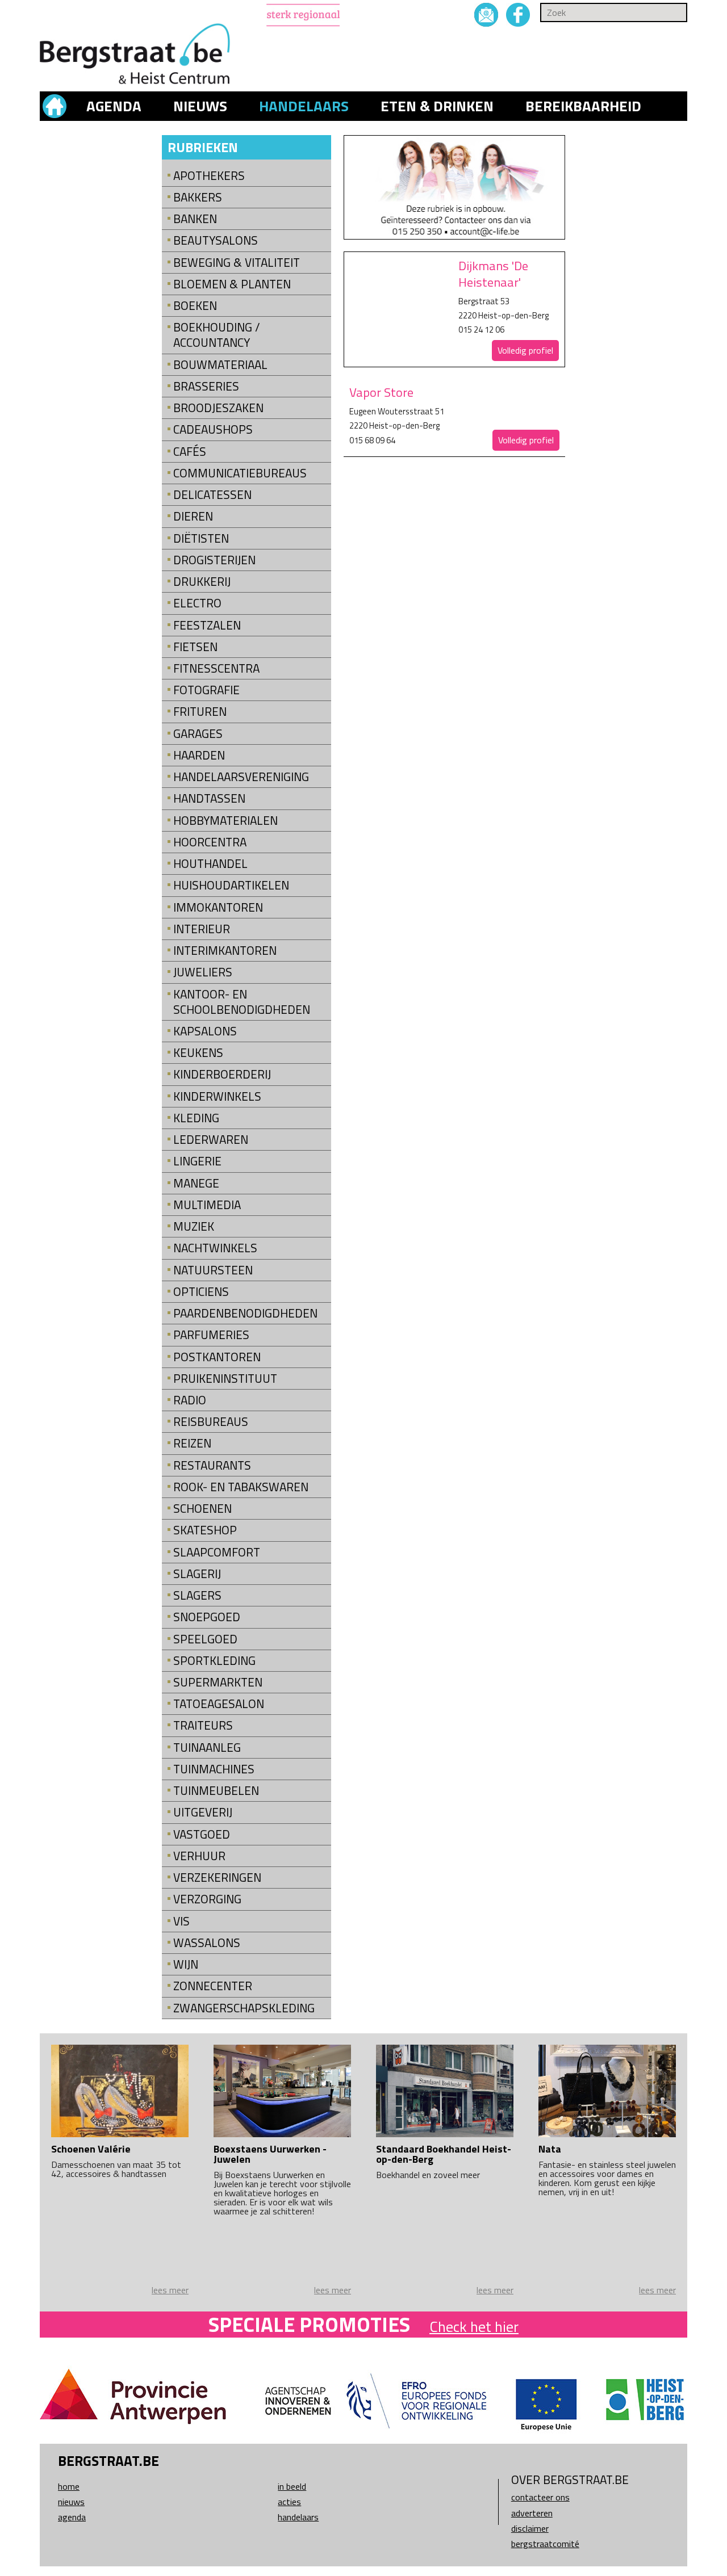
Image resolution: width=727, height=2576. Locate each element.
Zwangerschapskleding (244, 2008)
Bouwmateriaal (220, 365)
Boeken (195, 306)
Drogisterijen (214, 560)
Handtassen (209, 798)
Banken (195, 219)
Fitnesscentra (216, 668)
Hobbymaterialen (225, 821)
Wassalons (207, 1943)
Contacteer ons (540, 2497)
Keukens (198, 1053)
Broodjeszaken (218, 408)
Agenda (114, 106)
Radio (190, 1400)
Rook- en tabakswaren (241, 1487)
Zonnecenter (213, 1986)
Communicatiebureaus (240, 473)
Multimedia (207, 1205)
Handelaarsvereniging (241, 777)
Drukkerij (202, 582)
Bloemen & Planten (232, 284)
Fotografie (206, 690)
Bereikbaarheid (583, 106)
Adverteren (532, 2513)
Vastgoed (202, 1834)
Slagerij (197, 1574)
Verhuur (199, 1856)
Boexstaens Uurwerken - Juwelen (270, 2154)
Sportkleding (214, 1661)
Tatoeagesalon (219, 1704)
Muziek (194, 1226)
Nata (550, 2149)
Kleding (196, 1118)
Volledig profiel (525, 350)
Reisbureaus (211, 1422)
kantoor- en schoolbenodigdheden (242, 1002)
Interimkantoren (225, 951)
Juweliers (203, 972)
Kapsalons (205, 1031)
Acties (289, 2502)
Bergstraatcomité (545, 2544)
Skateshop (205, 1530)
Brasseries (206, 386)
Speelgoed (205, 1639)
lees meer (170, 2290)
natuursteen (213, 1270)
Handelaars (304, 106)
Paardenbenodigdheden (245, 1313)
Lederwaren (211, 1140)
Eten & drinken (437, 106)
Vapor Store (381, 392)
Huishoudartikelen (231, 885)
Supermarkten (218, 1682)
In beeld (292, 2486)
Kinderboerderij (222, 1074)
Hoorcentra (210, 842)
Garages (198, 734)
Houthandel (210, 864)
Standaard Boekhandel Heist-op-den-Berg (444, 2154)
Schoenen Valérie (91, 2149)
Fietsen (195, 647)
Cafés (190, 452)
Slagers (197, 1595)
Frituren (200, 712)
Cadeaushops (213, 429)
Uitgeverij (203, 1812)
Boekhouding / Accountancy (217, 335)
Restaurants (212, 1465)
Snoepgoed (207, 1617)
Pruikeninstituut (225, 1379)
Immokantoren (218, 907)
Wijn (186, 1964)
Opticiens (201, 1292)
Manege (196, 1183)
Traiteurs (203, 1725)
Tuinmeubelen (216, 1791)
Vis (181, 1921)
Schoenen (202, 1509)
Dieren (193, 516)
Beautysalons (216, 240)
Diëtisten (201, 538)
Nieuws (200, 106)
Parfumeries (211, 1335)
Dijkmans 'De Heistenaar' (493, 274)
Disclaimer (530, 2528)
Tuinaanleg (207, 1748)
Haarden (199, 755)
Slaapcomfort (217, 1552)
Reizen (192, 1443)
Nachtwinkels (215, 1248)
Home (69, 2486)
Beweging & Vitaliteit (237, 263)
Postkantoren (217, 1357)
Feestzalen (207, 625)
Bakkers (198, 197)
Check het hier (474, 2327)
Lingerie (197, 1161)
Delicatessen (212, 495)
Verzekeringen (217, 1878)
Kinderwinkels (217, 1096)
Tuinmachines (214, 1769)
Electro (197, 603)
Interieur (202, 929)
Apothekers (209, 176)
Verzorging (207, 1899)
